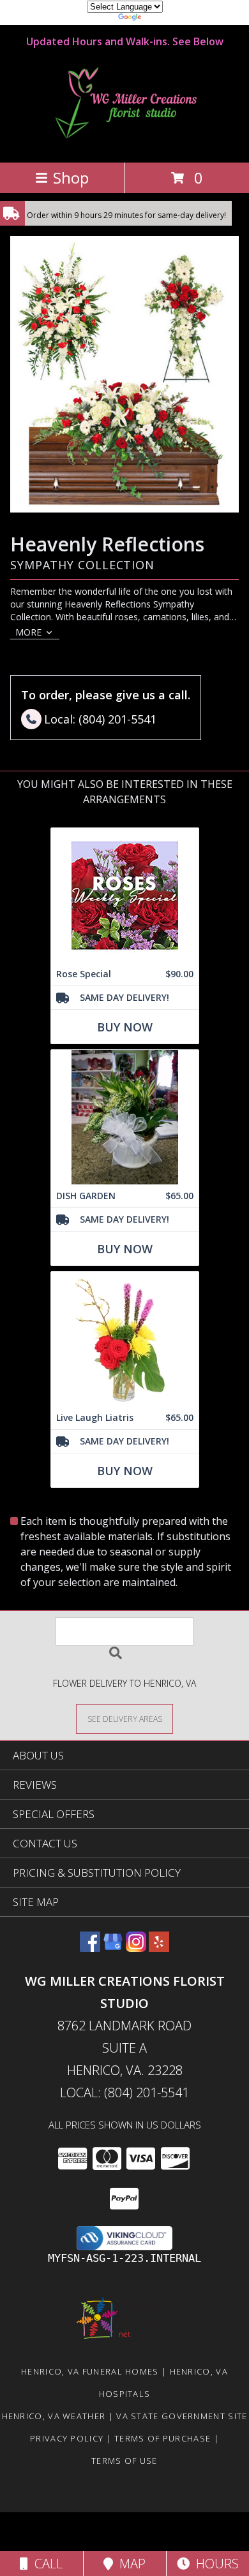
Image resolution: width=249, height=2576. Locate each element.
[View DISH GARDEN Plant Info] (125, 1117)
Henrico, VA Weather (54, 2416)
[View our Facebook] (90, 1948)
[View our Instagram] (136, 1948)
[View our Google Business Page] (113, 1948)
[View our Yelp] (159, 1948)
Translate (163, 19)
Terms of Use (124, 2461)
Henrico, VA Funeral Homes (90, 2371)
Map (129, 2564)
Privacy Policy (67, 2438)
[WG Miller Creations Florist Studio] (124, 144)
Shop (71, 178)
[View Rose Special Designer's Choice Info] (125, 895)
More (28, 632)
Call (45, 2564)
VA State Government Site (182, 2416)
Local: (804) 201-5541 (124, 2092)
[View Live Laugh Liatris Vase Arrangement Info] (125, 1339)
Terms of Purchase (162, 2438)
